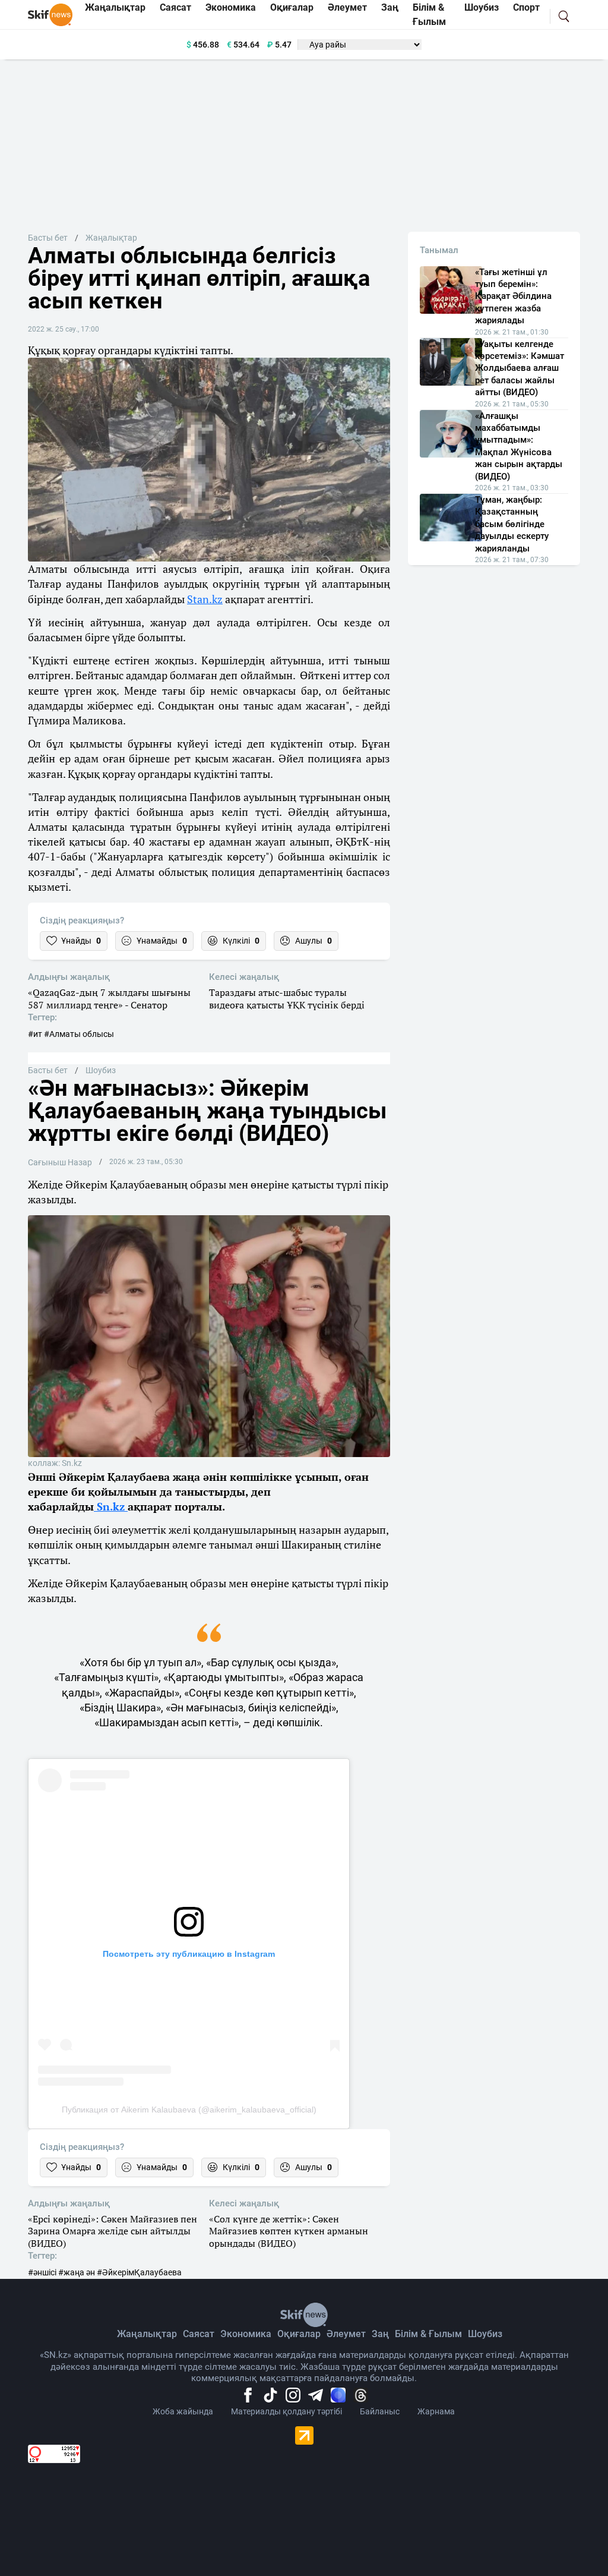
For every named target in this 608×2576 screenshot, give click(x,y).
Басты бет (48, 238)
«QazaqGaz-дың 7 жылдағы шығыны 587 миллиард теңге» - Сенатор (109, 999)
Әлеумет (346, 2334)
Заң (380, 2334)
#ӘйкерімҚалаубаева (139, 2272)
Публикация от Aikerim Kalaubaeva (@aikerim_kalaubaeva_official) (189, 2110)
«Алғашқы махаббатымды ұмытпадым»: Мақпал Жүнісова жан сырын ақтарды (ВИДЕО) (519, 446)
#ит (35, 1034)
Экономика (246, 2334)
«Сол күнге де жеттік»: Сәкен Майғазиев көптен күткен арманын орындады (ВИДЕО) (289, 2231)
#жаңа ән (77, 2272)
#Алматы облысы (79, 1034)
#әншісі (42, 2272)
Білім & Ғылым (428, 2334)
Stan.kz (205, 599)
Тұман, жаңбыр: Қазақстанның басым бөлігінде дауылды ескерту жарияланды (512, 524)
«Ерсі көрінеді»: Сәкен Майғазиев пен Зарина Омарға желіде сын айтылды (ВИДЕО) (113, 2231)
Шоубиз (101, 1070)
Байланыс (380, 2411)
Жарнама (436, 2411)
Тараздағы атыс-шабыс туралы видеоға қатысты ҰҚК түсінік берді (287, 999)
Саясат (199, 2334)
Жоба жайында (183, 2411)
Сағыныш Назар (60, 1162)
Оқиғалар (299, 2334)
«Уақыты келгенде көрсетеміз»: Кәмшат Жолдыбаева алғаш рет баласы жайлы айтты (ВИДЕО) (520, 368)
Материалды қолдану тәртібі (286, 2411)
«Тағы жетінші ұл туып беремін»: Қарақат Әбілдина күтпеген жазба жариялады (513, 297)
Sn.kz (111, 1506)
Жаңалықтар (111, 238)
